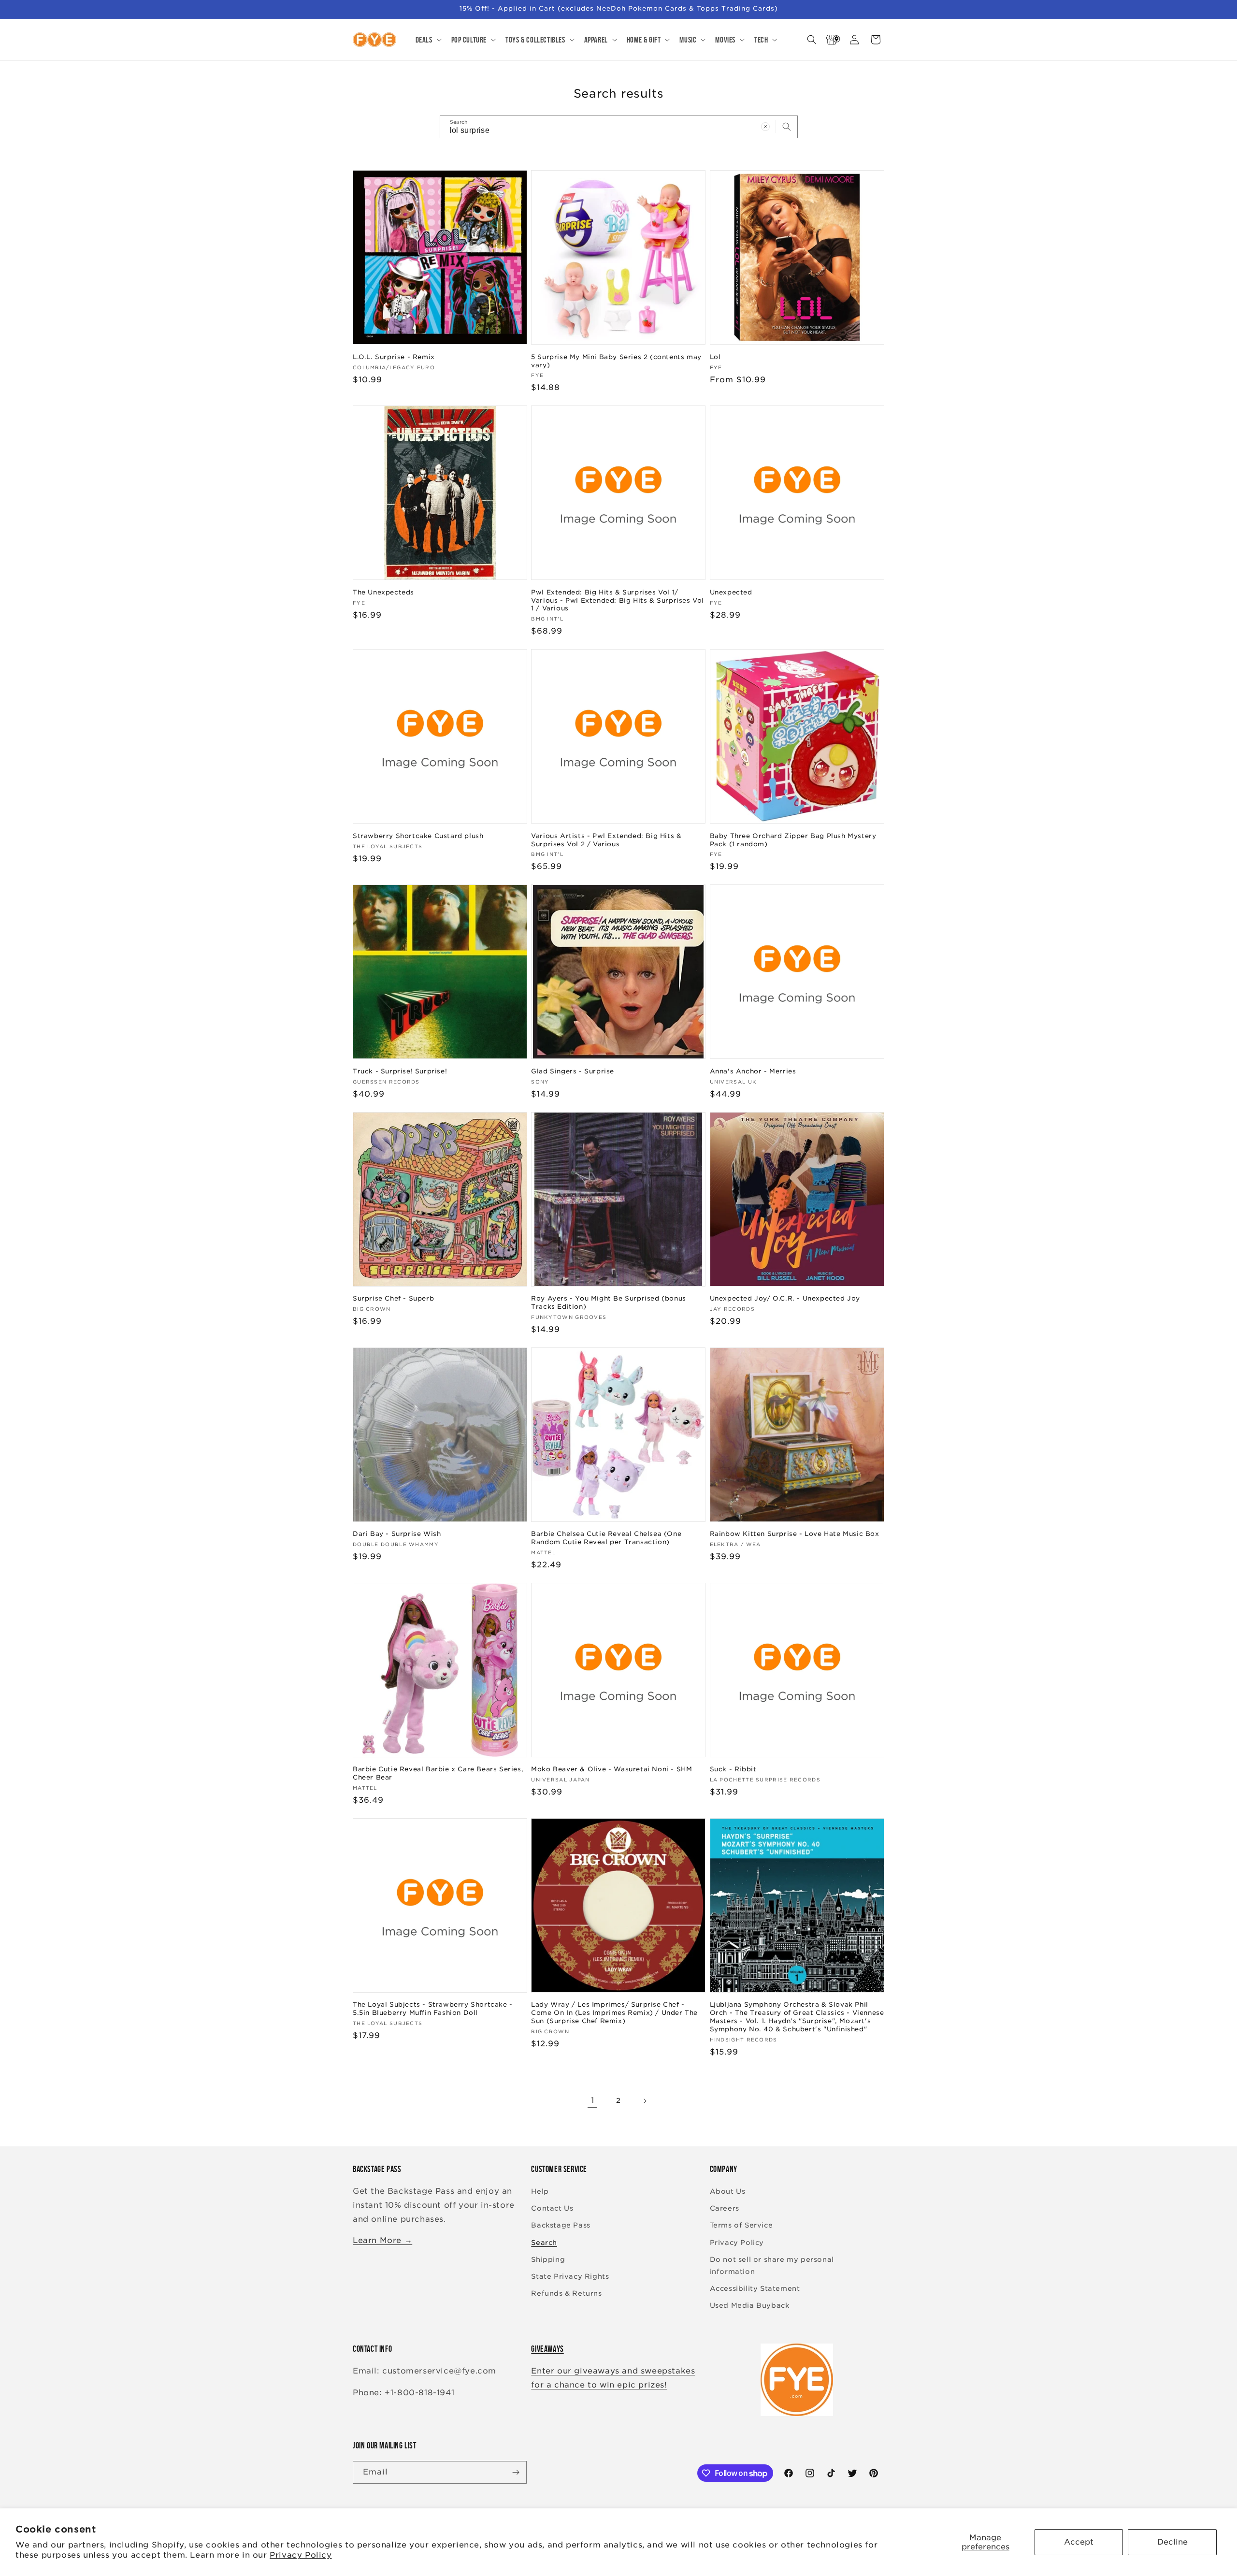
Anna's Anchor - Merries (753, 1071)
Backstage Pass (561, 2225)
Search (544, 2243)
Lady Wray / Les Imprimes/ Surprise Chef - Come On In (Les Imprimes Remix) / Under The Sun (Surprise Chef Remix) (614, 2013)
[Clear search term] (765, 127)
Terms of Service (741, 2225)
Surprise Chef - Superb (393, 1298)
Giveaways (547, 2349)
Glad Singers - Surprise (573, 1071)
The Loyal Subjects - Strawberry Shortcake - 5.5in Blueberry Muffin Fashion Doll (433, 2009)
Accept (1079, 2542)
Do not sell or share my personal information (772, 2265)
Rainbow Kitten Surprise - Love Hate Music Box (795, 1534)
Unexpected (731, 592)
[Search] (787, 127)
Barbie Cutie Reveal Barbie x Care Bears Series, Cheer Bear (438, 1773)
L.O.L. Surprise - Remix (394, 357)
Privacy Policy (301, 2555)
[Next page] (645, 2101)
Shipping (548, 2259)
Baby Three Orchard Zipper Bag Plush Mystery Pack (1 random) (793, 840)
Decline (1172, 2542)
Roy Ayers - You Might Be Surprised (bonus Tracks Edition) (609, 1302)
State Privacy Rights (570, 2276)
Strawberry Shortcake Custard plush (418, 836)
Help (540, 2191)
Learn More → (382, 2240)
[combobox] (619, 127)
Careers (725, 2208)
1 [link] (593, 2100)
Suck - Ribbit (733, 1769)
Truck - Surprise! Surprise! (400, 1071)
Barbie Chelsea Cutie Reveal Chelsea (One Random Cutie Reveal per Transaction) (606, 1538)
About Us (728, 2191)
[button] (428, 40)
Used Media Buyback (750, 2305)
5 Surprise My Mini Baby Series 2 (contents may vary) (616, 361)
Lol (715, 357)
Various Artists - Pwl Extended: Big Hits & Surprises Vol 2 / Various (606, 840)
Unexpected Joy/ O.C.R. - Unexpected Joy (785, 1298)
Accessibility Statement (755, 2288)
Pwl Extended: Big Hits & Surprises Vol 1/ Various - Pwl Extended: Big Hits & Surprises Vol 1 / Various (618, 601)
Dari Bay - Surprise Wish (397, 1534)
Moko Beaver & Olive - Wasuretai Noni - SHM (611, 1769)
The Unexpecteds (383, 592)
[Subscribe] (516, 2472)
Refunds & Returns (566, 2293)
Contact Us (552, 2208)
